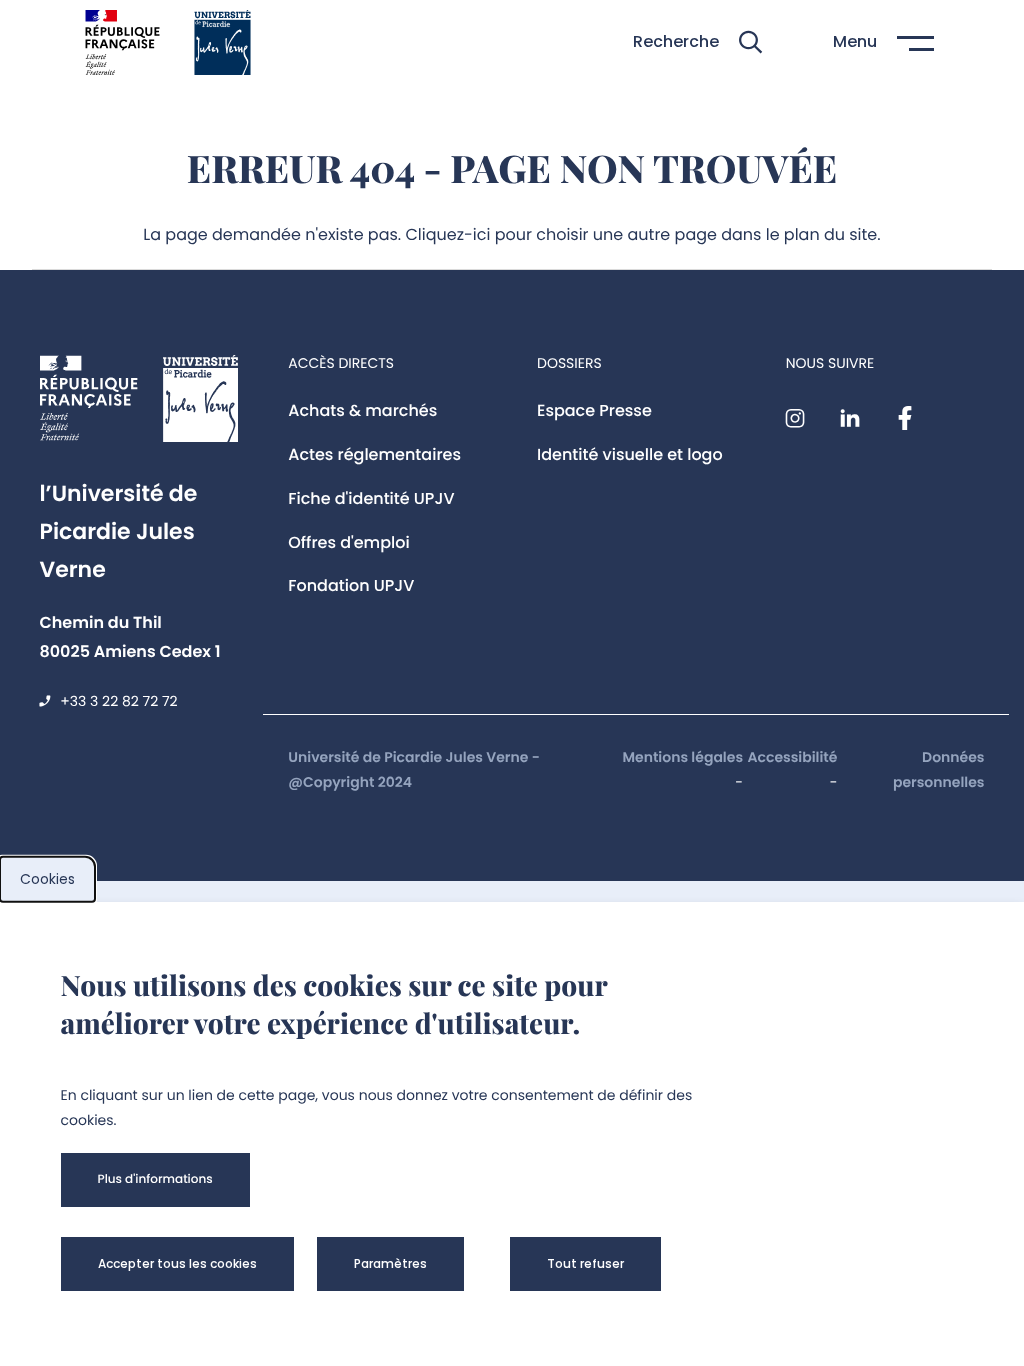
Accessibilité (793, 757)
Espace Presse (594, 410)
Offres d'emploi (349, 542)
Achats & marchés (362, 410)
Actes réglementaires (374, 454)
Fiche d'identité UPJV (371, 498)
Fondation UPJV (351, 585)
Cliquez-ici (448, 234)
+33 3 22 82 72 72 (118, 701)
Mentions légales (682, 757)
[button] (697, 42)
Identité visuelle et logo (630, 454)
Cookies (47, 879)
